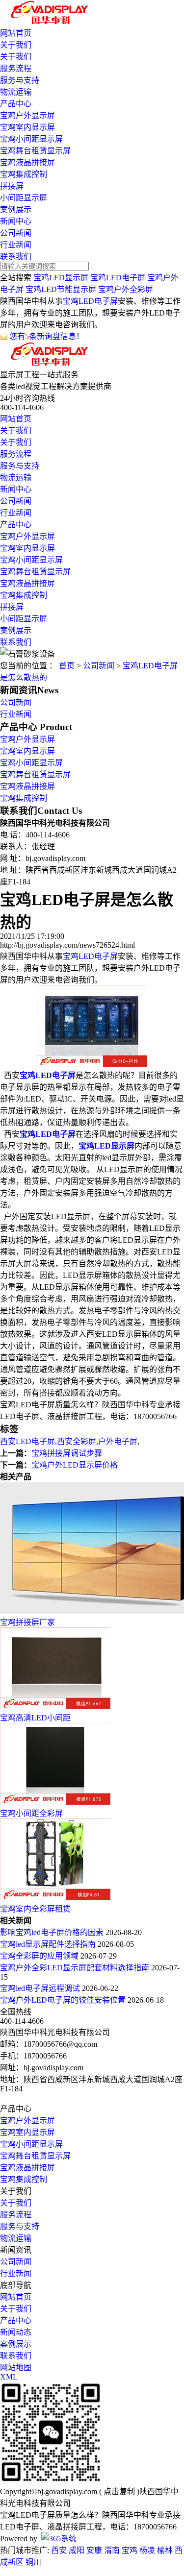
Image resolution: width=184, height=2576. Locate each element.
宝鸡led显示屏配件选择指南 (49, 1944)
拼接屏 (12, 186)
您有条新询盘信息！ (47, 336)
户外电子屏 (118, 1441)
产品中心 (16, 104)
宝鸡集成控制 (24, 174)
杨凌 (147, 2550)
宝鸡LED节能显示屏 (61, 289)
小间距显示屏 (24, 198)
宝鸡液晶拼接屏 (27, 162)
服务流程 (16, 68)
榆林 (165, 2550)
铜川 (33, 2562)
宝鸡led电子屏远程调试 (41, 1988)
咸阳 (77, 2550)
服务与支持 (20, 80)
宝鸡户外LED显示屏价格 (75, 1465)
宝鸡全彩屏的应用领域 (40, 1956)
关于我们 (16, 45)
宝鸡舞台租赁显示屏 (35, 151)
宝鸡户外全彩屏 (126, 289)
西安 (59, 2550)
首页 (67, 666)
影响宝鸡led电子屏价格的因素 (53, 1932)
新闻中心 (16, 221)
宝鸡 (130, 2550)
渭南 (112, 2550)
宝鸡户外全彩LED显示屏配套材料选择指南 (76, 1968)
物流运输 (16, 92)
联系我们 (16, 257)
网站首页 (16, 33)
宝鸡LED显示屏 (61, 278)
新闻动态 (16, 2332)
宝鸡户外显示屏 (27, 115)
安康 (94, 2550)
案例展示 (16, 209)
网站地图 (16, 2367)
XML (9, 2377)
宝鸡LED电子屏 (118, 278)
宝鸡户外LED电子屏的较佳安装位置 (64, 2000)
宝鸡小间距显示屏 (31, 139)
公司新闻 (16, 233)
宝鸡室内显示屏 (27, 127)
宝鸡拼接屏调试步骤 (67, 1453)
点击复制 (119, 2491)
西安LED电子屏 (27, 1441)
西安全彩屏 (77, 1441)
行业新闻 (16, 245)
